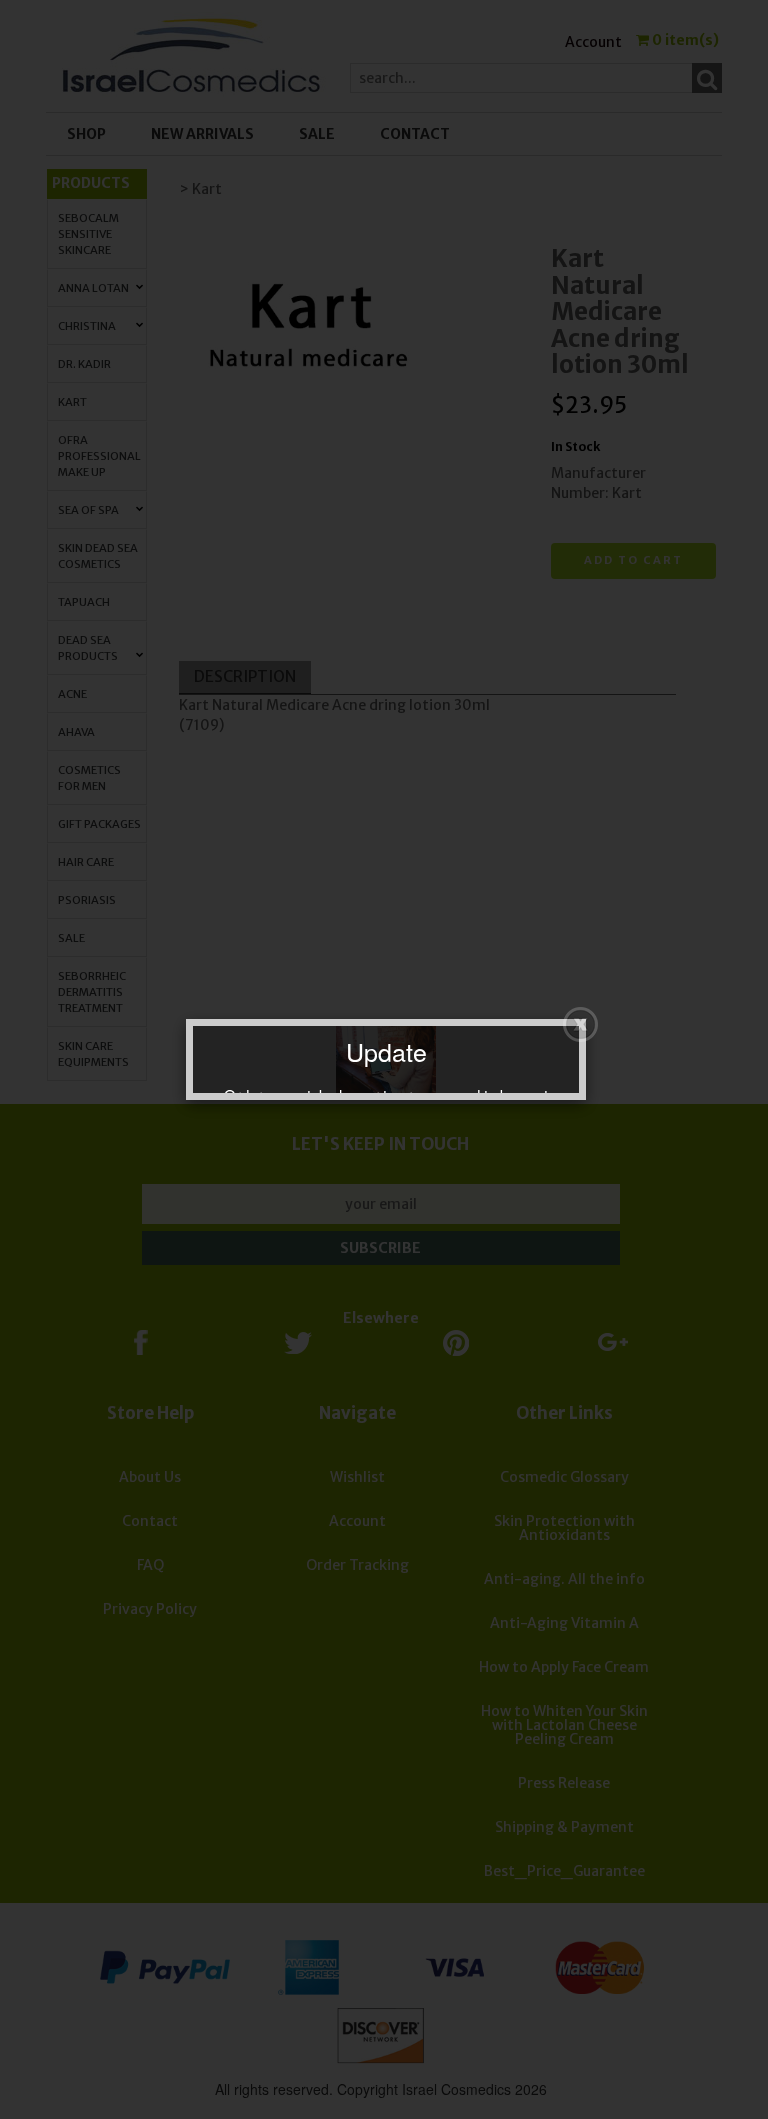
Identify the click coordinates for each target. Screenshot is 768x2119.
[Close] (580, 1024)
